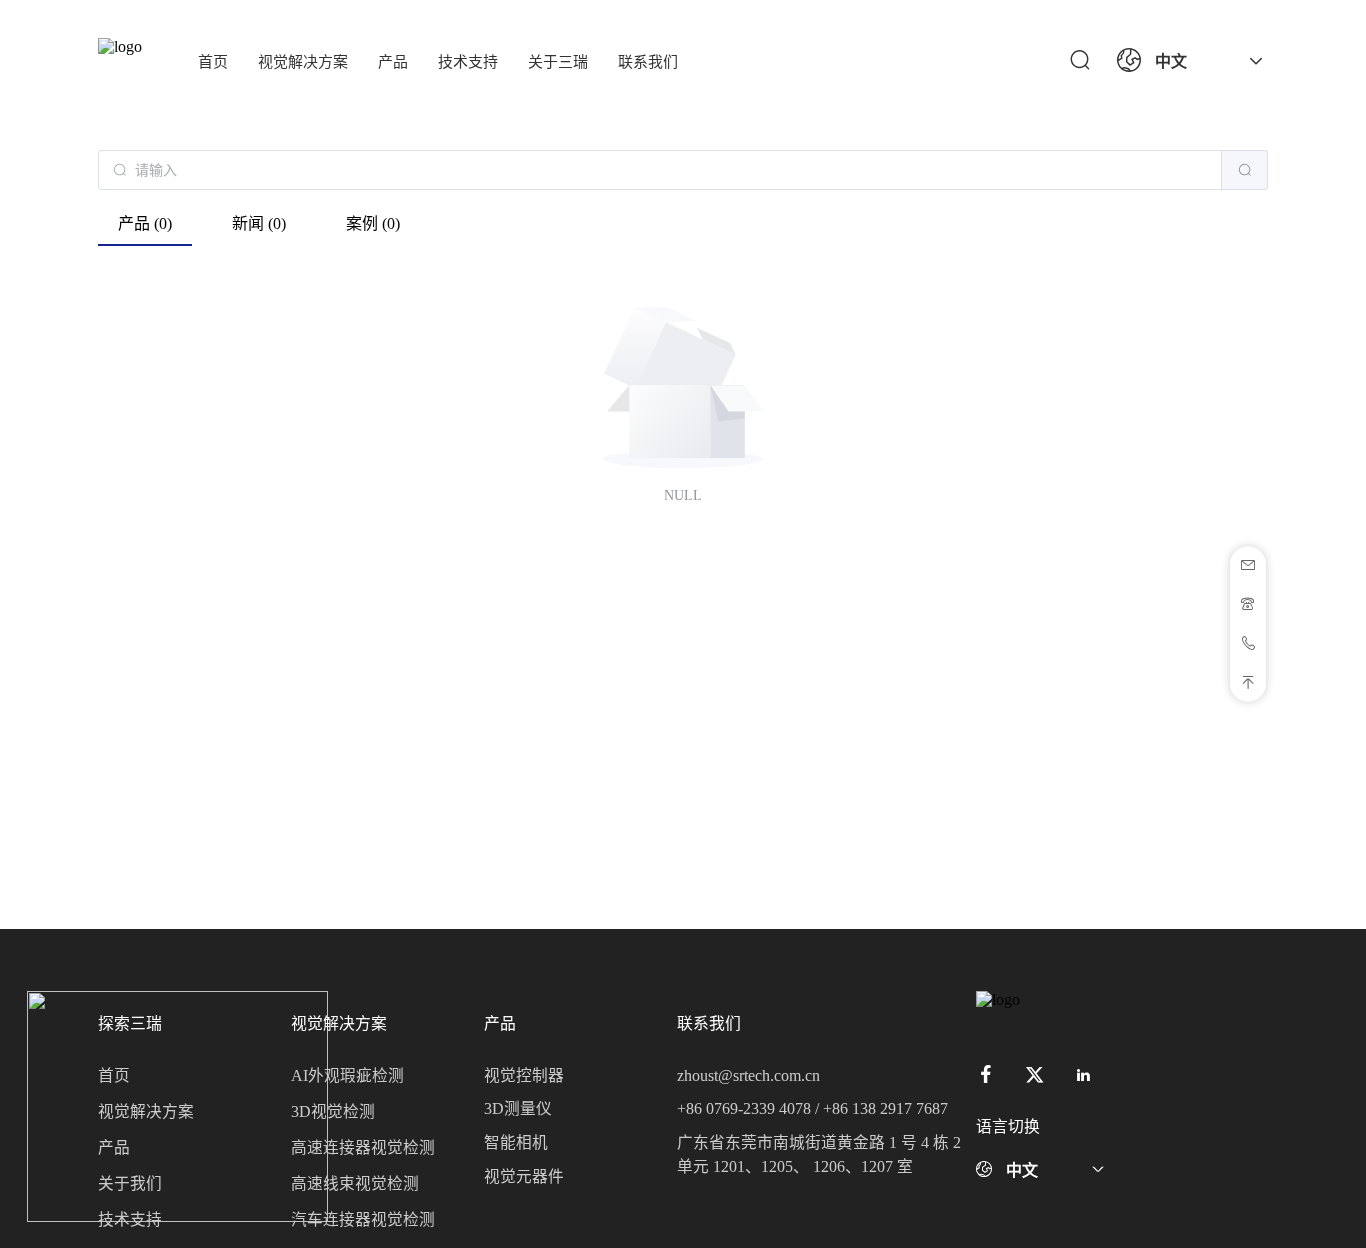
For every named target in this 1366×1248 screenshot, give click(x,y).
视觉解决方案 (303, 62)
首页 (213, 62)
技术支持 (468, 62)
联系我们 (648, 62)
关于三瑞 (558, 62)
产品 (393, 62)
